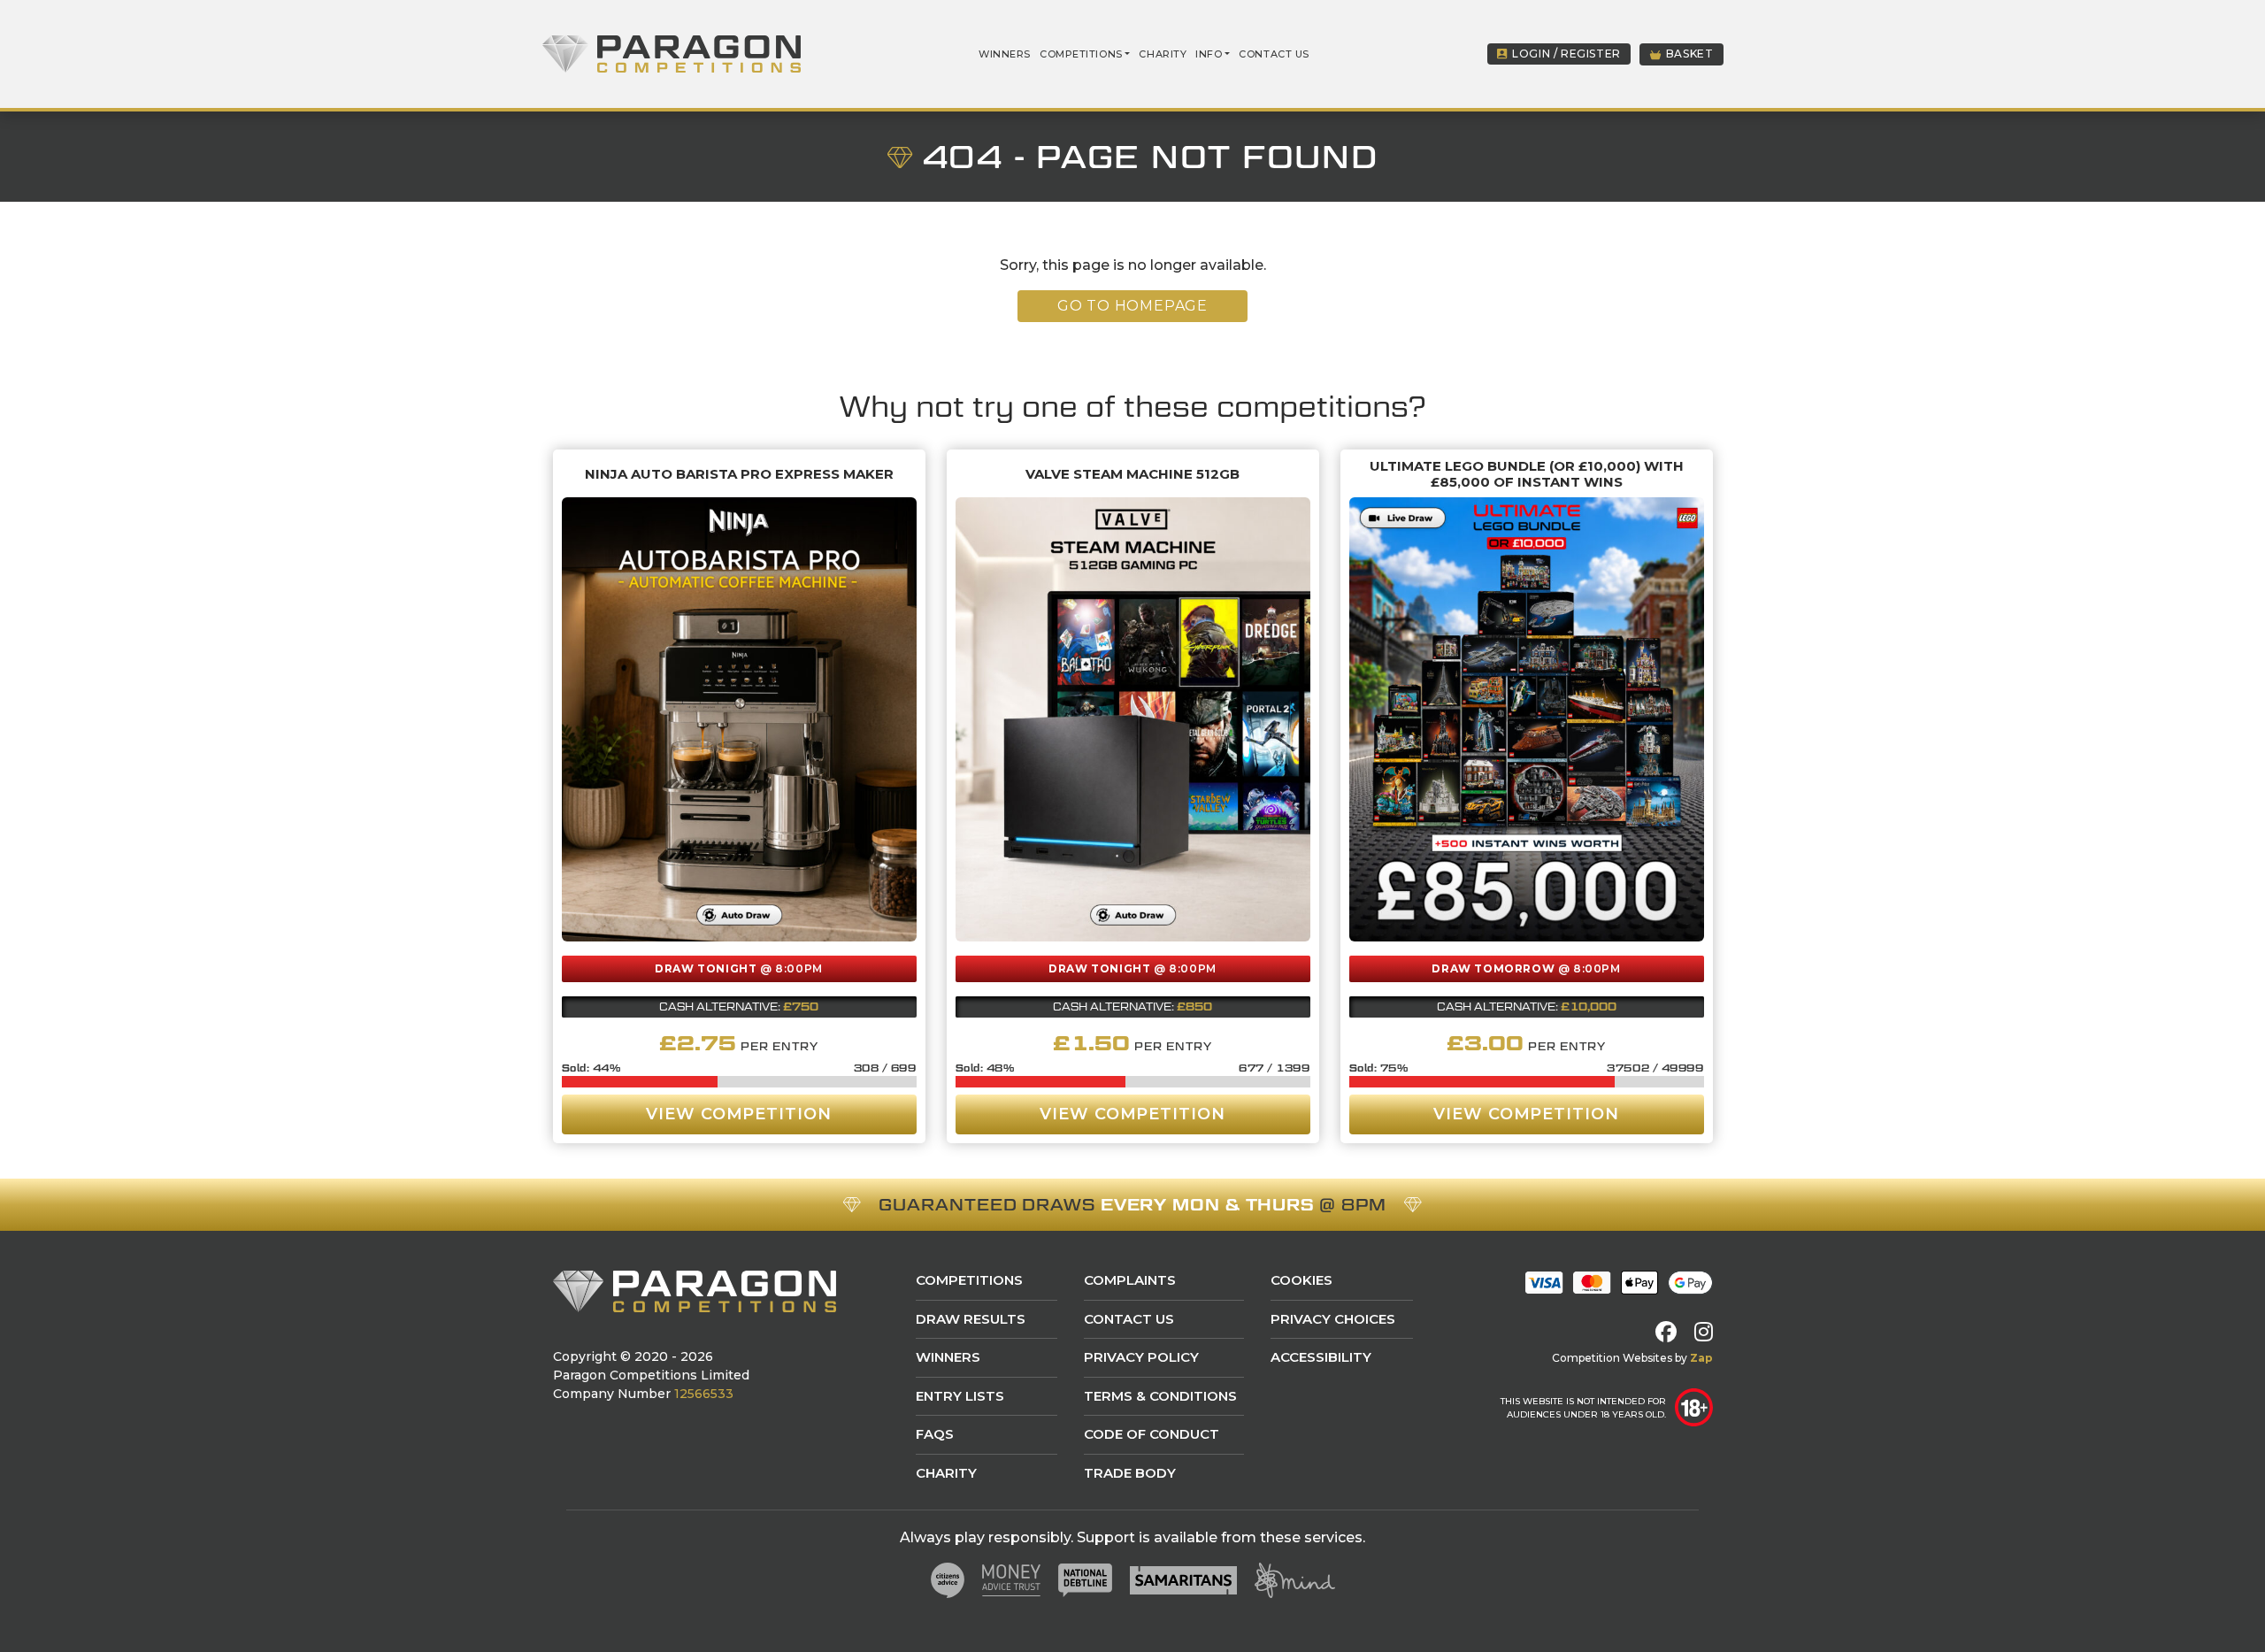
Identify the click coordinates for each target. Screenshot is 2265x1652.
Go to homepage (1132, 306)
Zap (1701, 1358)
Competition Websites (1612, 1358)
